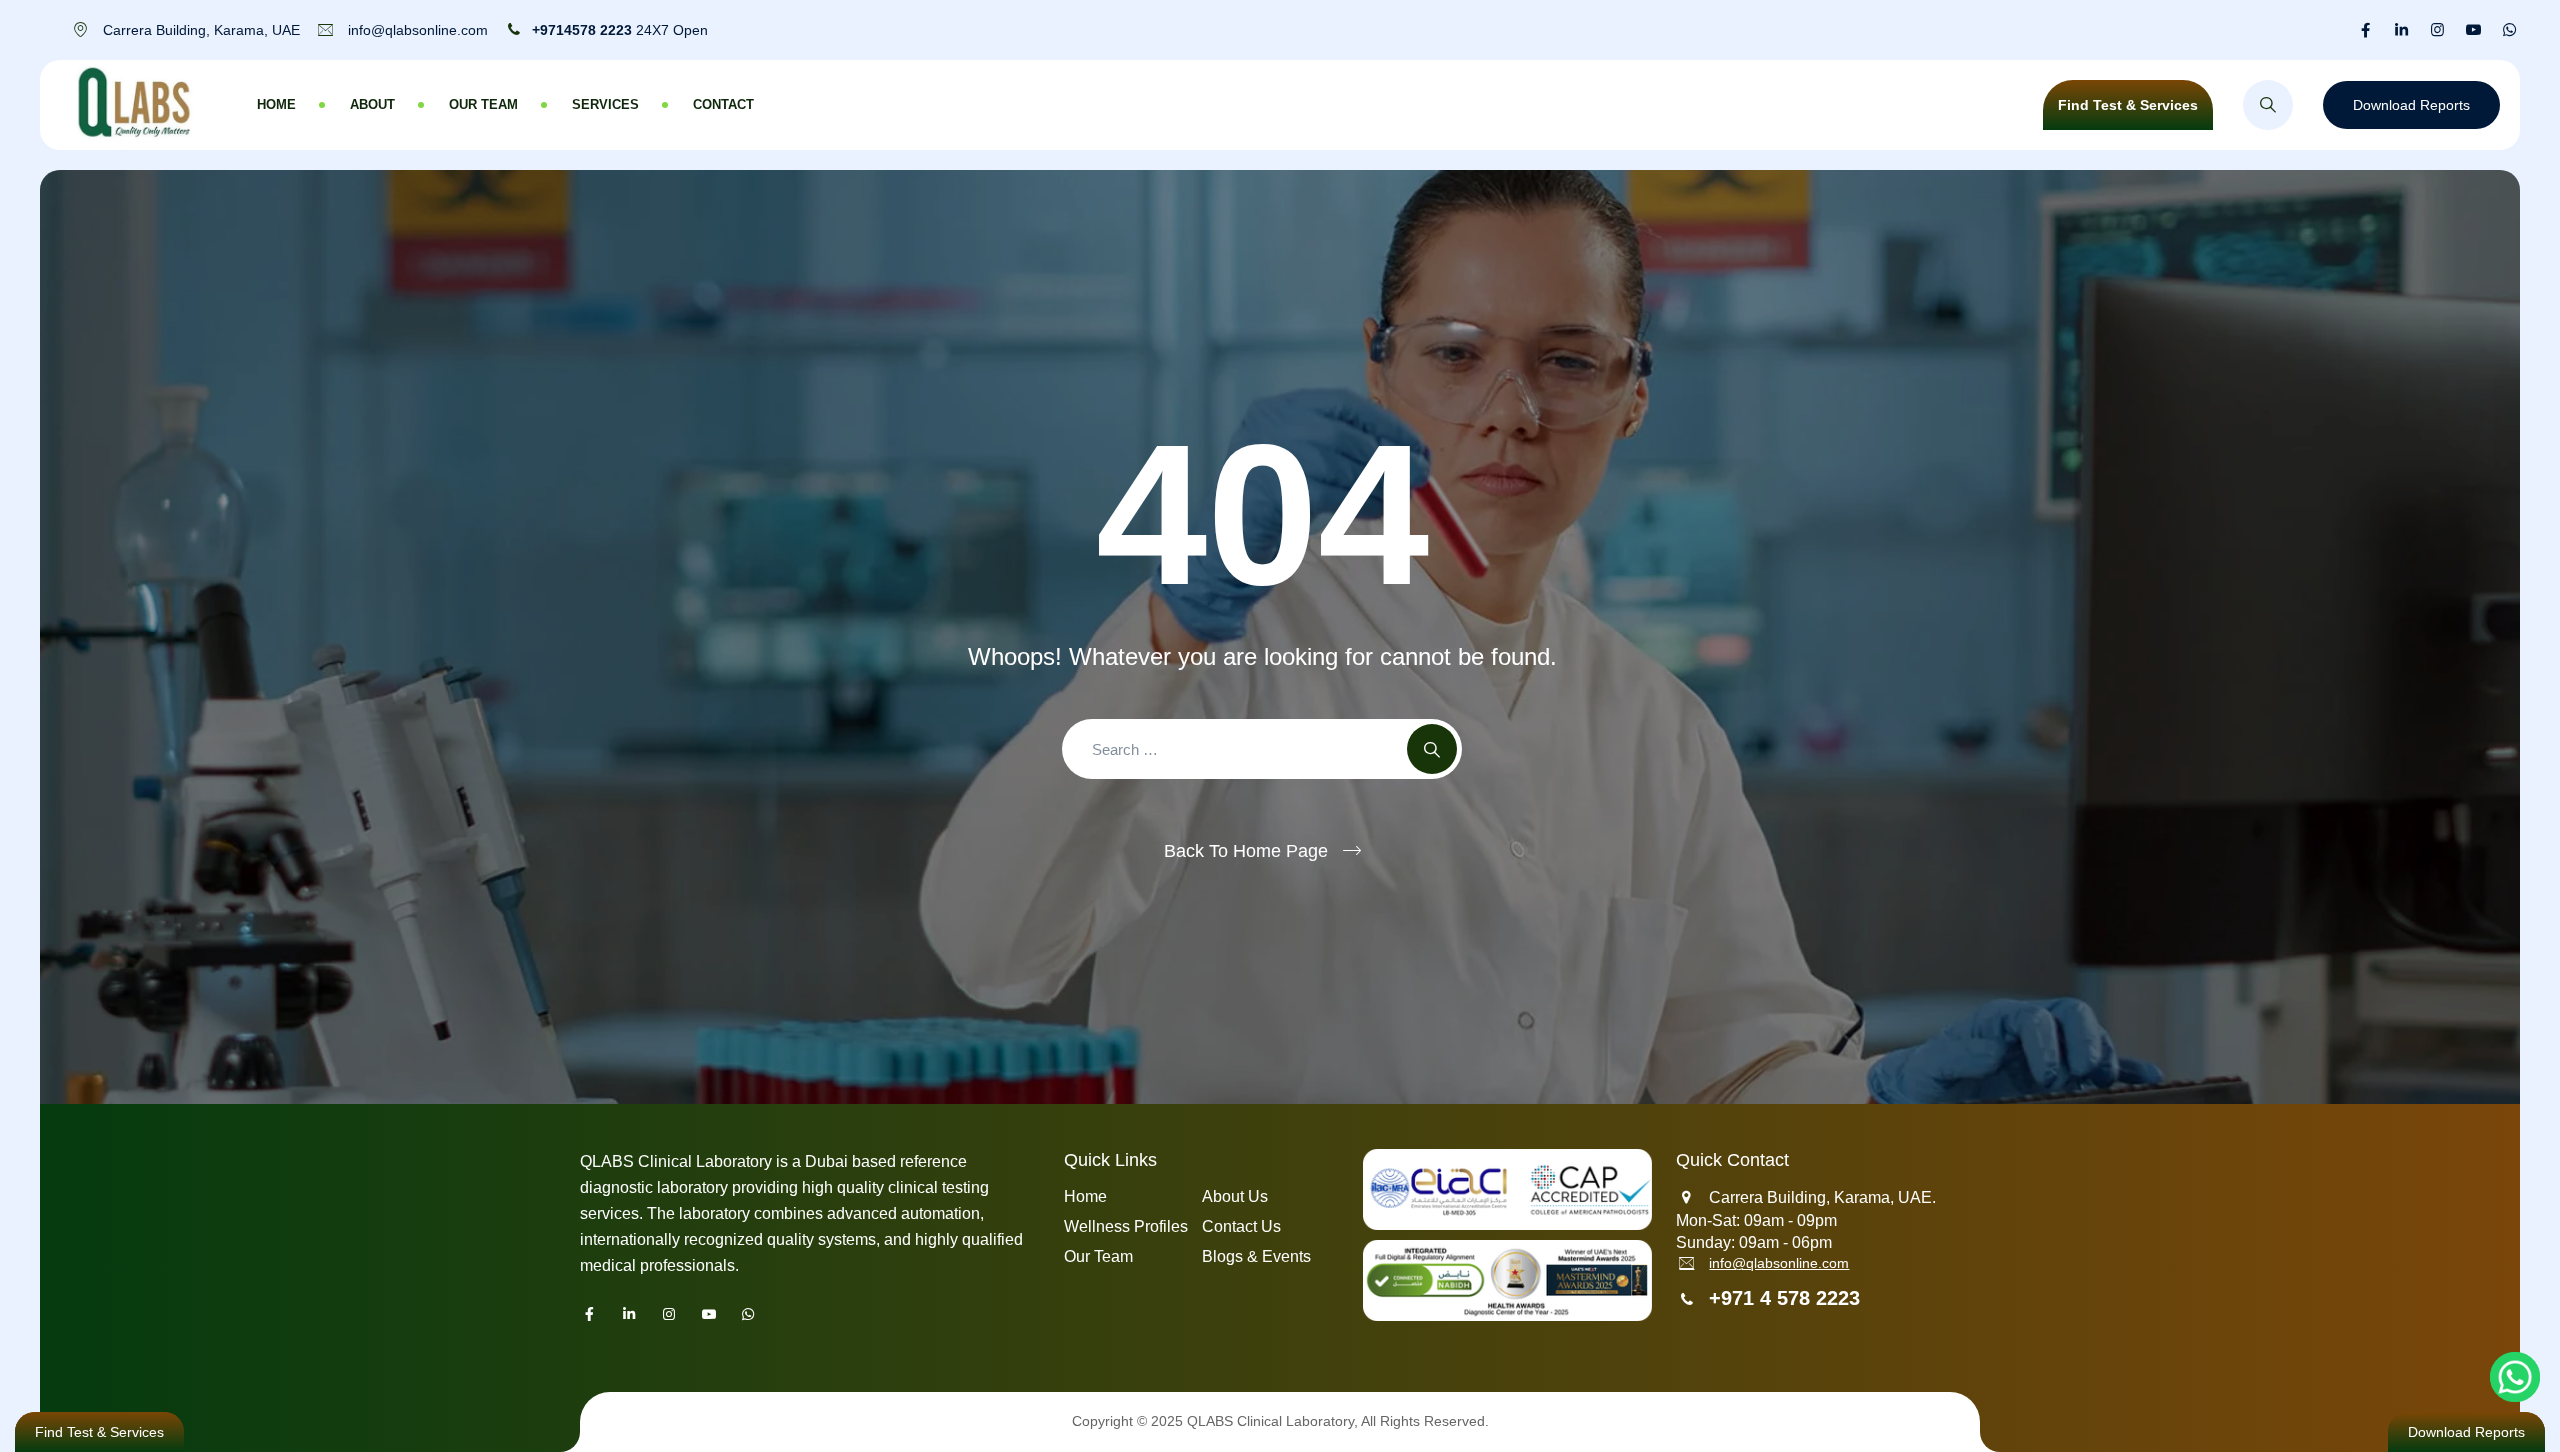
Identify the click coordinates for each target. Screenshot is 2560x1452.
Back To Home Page (1246, 851)
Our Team (483, 104)
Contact (723, 104)
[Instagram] (2437, 30)
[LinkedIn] (2401, 30)
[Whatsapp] (2509, 30)
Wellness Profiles (1126, 1226)
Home (276, 104)
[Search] (2268, 105)
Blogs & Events (1256, 1256)
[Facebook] (2365, 30)
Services (605, 104)
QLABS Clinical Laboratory (1270, 1421)
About (372, 104)
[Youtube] (2473, 30)
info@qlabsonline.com (1779, 1263)
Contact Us (1241, 1226)
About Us (1235, 1196)
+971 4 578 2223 (1784, 1298)
